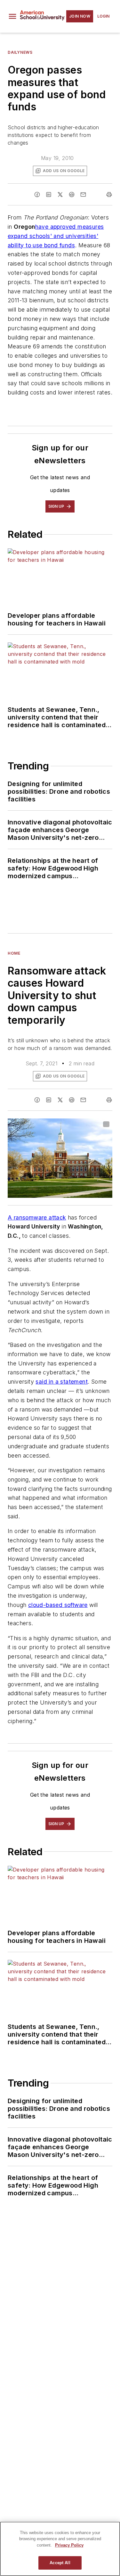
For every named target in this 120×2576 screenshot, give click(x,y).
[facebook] (37, 195)
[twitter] (60, 195)
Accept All (60, 2563)
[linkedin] (49, 195)
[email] (83, 195)
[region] (60, 2549)
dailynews (20, 52)
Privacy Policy (69, 2545)
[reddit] (72, 195)
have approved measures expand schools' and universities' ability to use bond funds (56, 236)
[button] (12, 16)
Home (14, 953)
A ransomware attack (37, 1217)
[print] (109, 195)
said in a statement (62, 1382)
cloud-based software (58, 1605)
